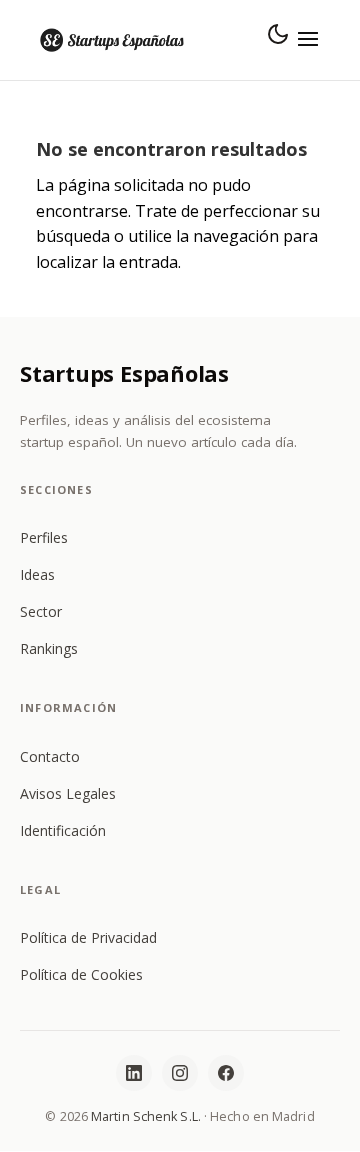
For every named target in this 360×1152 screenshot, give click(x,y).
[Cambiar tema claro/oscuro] (278, 34)
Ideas (37, 574)
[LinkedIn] (134, 1073)
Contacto (50, 756)
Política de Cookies (81, 974)
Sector (41, 611)
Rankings (49, 648)
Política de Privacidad (88, 937)
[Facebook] (226, 1073)
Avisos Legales (68, 793)
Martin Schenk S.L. (146, 1116)
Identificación (63, 830)
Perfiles (44, 537)
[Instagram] (180, 1073)
